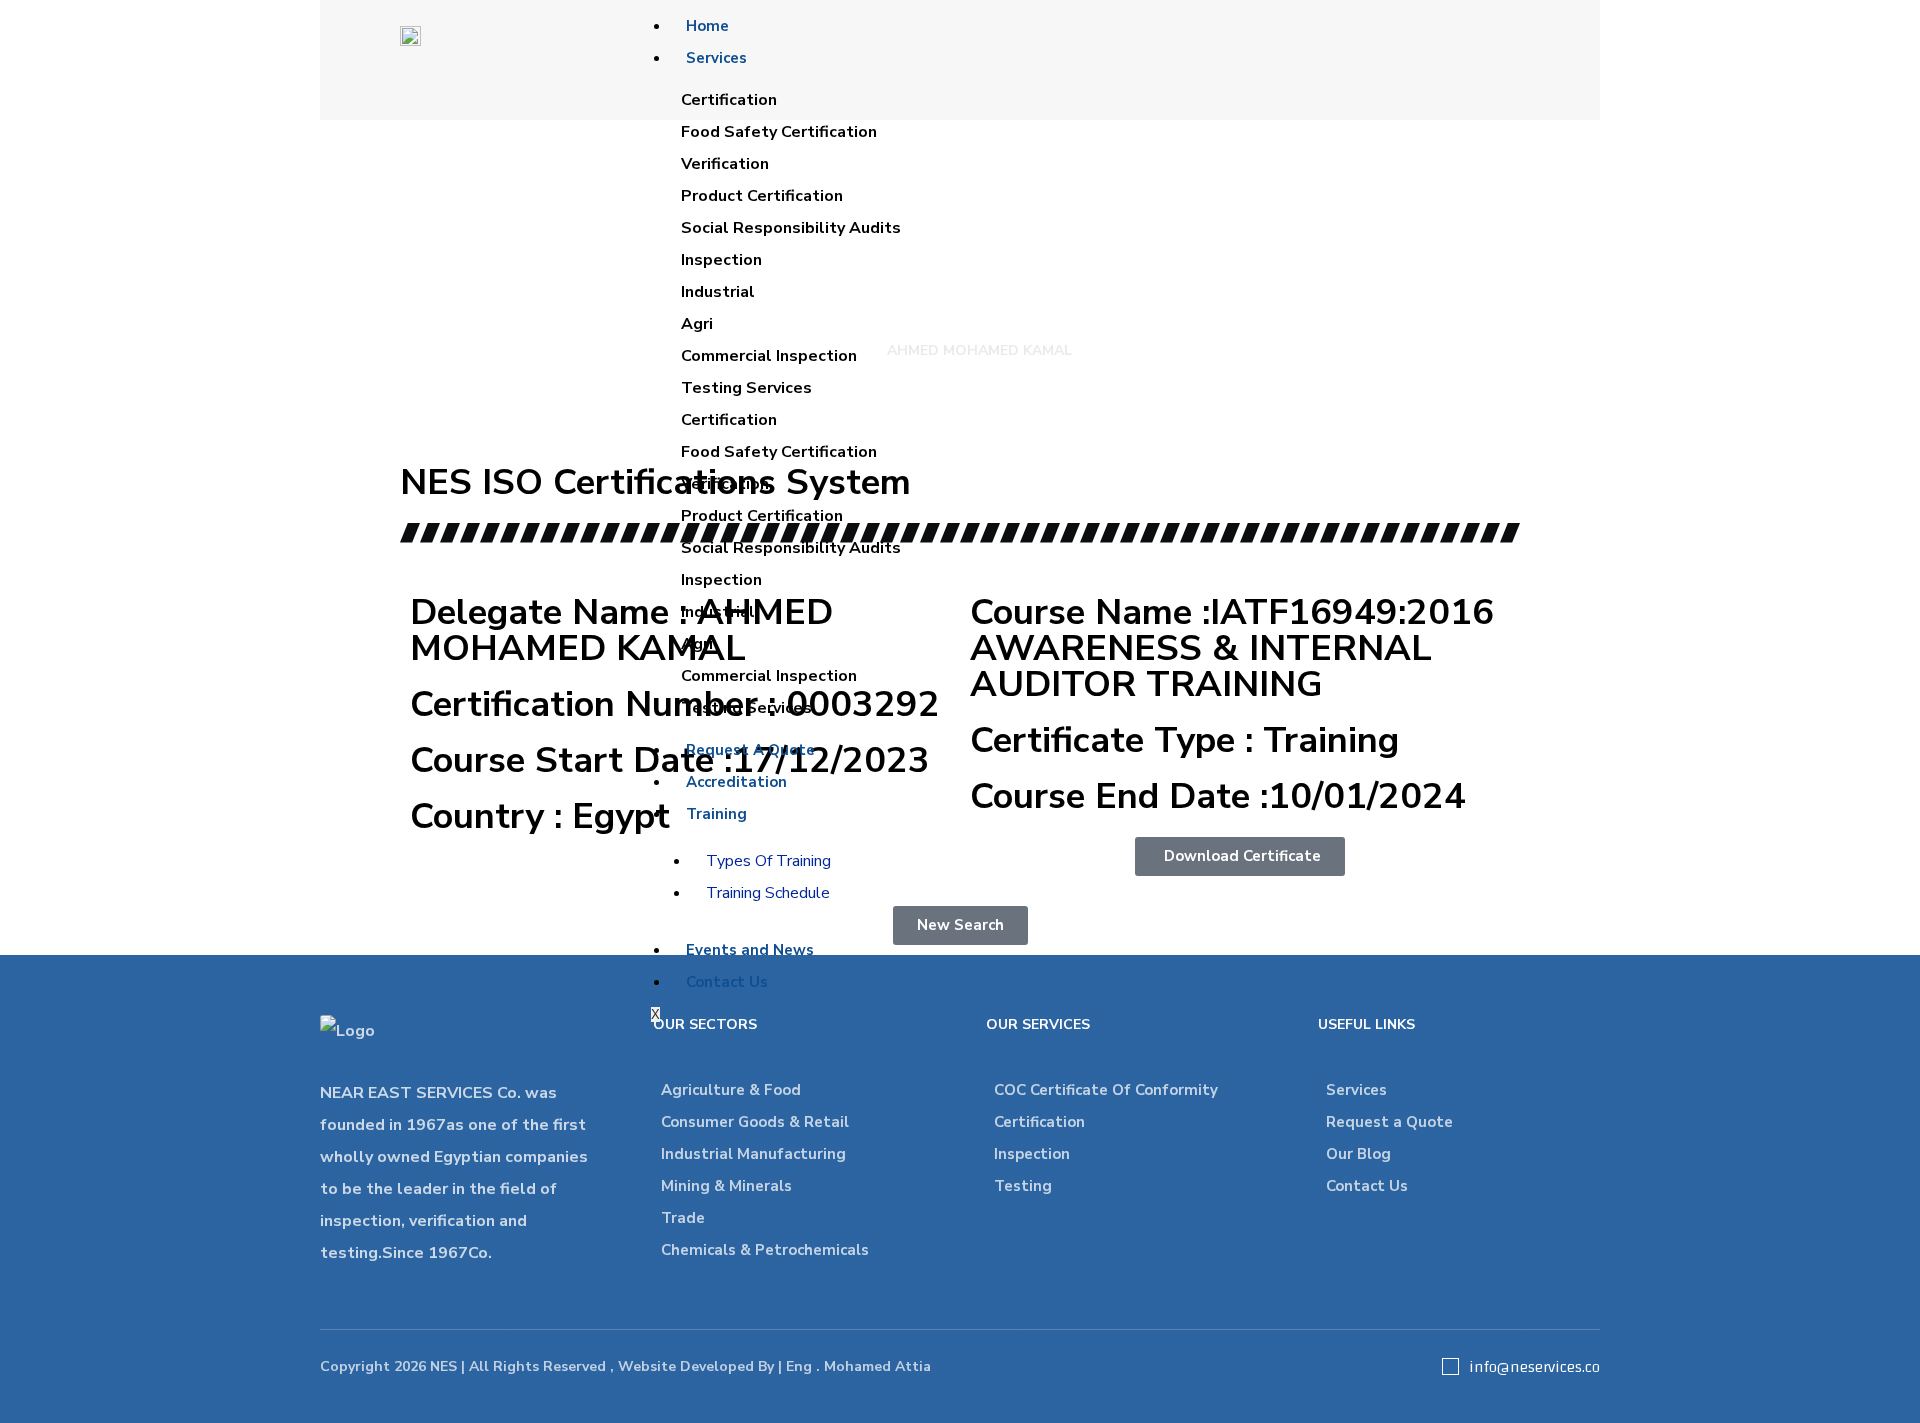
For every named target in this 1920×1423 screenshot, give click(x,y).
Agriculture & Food (731, 1090)
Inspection (1032, 1154)
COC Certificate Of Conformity (1106, 1090)
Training (716, 814)
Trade (683, 1218)
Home (707, 26)
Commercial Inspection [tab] (769, 356)
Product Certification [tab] (762, 196)
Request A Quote (750, 750)
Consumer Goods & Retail (755, 1122)
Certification (1039, 1122)
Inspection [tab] (721, 260)
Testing (1023, 1186)
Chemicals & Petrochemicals (765, 1250)
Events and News (750, 950)
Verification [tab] (725, 164)
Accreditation (736, 782)
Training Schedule (768, 893)
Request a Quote (1389, 1122)
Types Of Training (768, 861)
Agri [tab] (697, 324)
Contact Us (727, 982)
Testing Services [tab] (746, 388)
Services (716, 58)
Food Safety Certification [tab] (779, 132)
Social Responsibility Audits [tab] (791, 228)
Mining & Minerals (726, 1186)
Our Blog (1358, 1154)
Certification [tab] (729, 100)
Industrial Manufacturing (753, 1154)
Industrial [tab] (718, 292)
